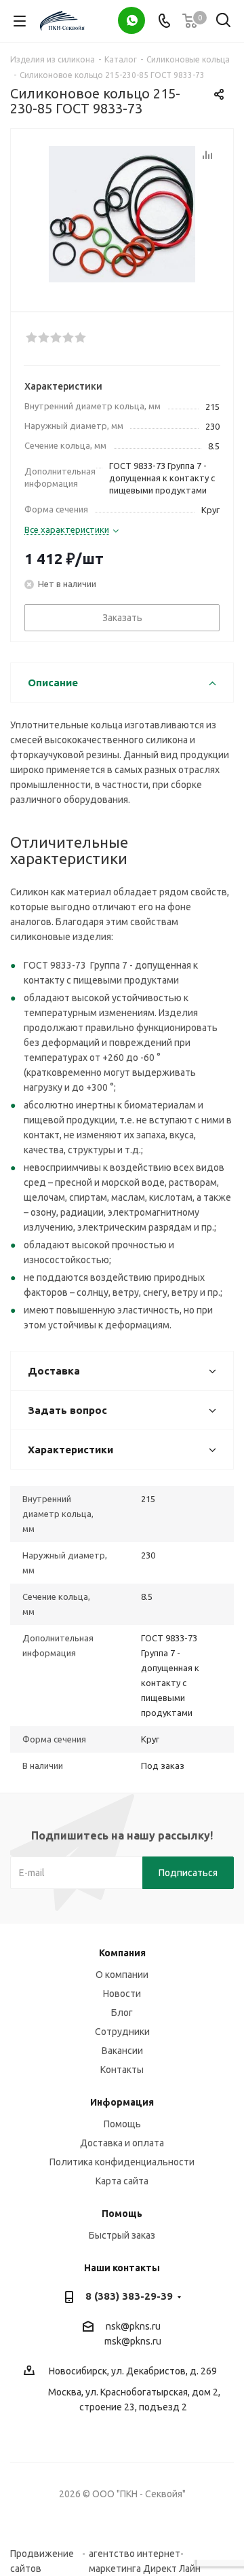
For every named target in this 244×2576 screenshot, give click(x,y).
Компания (122, 1953)
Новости (122, 1994)
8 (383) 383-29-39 (129, 2296)
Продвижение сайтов (42, 2554)
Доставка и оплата (122, 2143)
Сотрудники (122, 2032)
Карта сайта (122, 2181)
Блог (122, 2013)
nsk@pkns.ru (133, 2326)
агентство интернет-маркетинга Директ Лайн (145, 2554)
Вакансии (122, 2051)
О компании (122, 1975)
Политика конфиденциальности (122, 2162)
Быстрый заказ (122, 2235)
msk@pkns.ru (133, 2341)
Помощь (122, 2124)
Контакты (122, 2070)
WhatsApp (131, 20)
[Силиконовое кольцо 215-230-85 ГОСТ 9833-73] (122, 214)
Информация (122, 2102)
